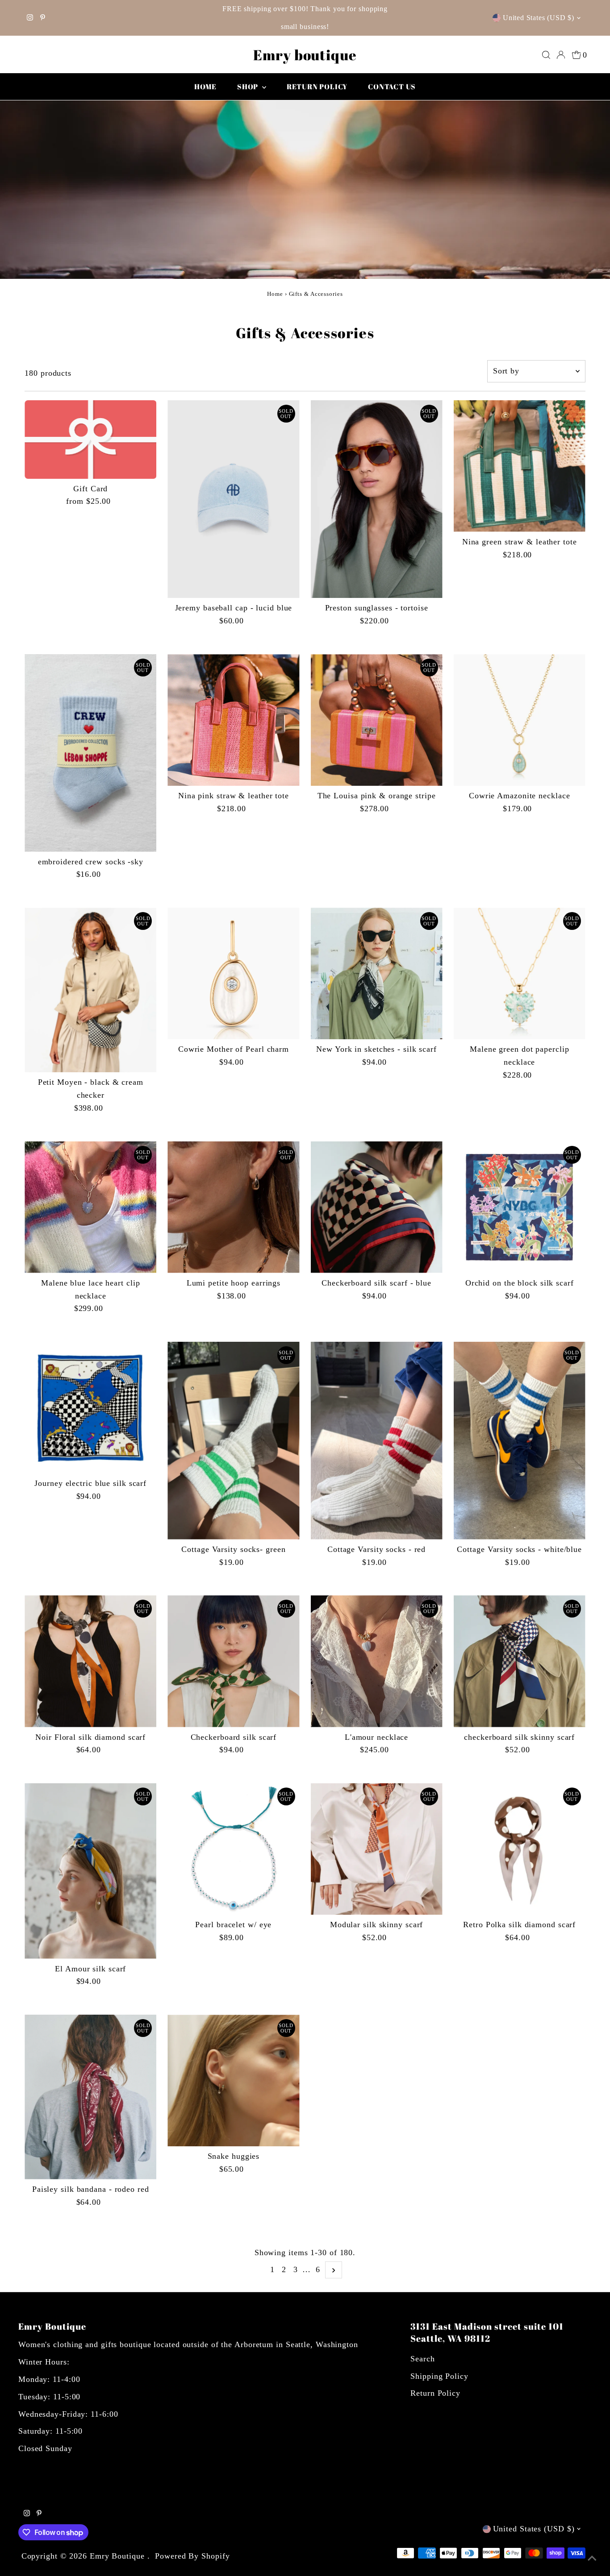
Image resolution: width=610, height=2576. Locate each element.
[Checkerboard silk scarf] (233, 1661)
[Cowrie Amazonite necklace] (520, 720)
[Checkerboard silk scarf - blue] (377, 1207)
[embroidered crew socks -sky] (90, 753)
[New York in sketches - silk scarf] (377, 973)
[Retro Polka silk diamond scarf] (520, 1849)
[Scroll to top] (592, 2558)
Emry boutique (305, 55)
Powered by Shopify (192, 2556)
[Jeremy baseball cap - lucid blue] (233, 499)
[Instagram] (30, 18)
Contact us (392, 87)
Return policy (317, 87)
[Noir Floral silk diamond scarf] (90, 1661)
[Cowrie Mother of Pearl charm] (233, 973)
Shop (249, 87)
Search (422, 2359)
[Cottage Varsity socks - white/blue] (520, 1441)
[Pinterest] (43, 18)
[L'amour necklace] (377, 1661)
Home (205, 87)
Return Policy (435, 2393)
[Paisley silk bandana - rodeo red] (90, 2097)
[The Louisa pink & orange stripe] (377, 720)
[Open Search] (546, 55)
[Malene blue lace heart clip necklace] (90, 1207)
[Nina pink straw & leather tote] (233, 720)
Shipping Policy (439, 2376)
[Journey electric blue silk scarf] (90, 1408)
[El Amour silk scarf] (90, 1871)
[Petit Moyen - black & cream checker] (90, 990)
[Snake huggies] (233, 2080)
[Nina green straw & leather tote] (520, 466)
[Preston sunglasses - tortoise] (377, 499)
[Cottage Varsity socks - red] (377, 1441)
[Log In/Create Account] (561, 55)
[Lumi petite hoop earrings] (233, 1207)
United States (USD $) (539, 18)
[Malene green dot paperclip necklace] (520, 973)
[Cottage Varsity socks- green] (233, 1441)
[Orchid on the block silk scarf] (520, 1207)
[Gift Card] (90, 440)
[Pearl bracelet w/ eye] (233, 1849)
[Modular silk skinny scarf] (377, 1849)
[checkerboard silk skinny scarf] (520, 1661)
